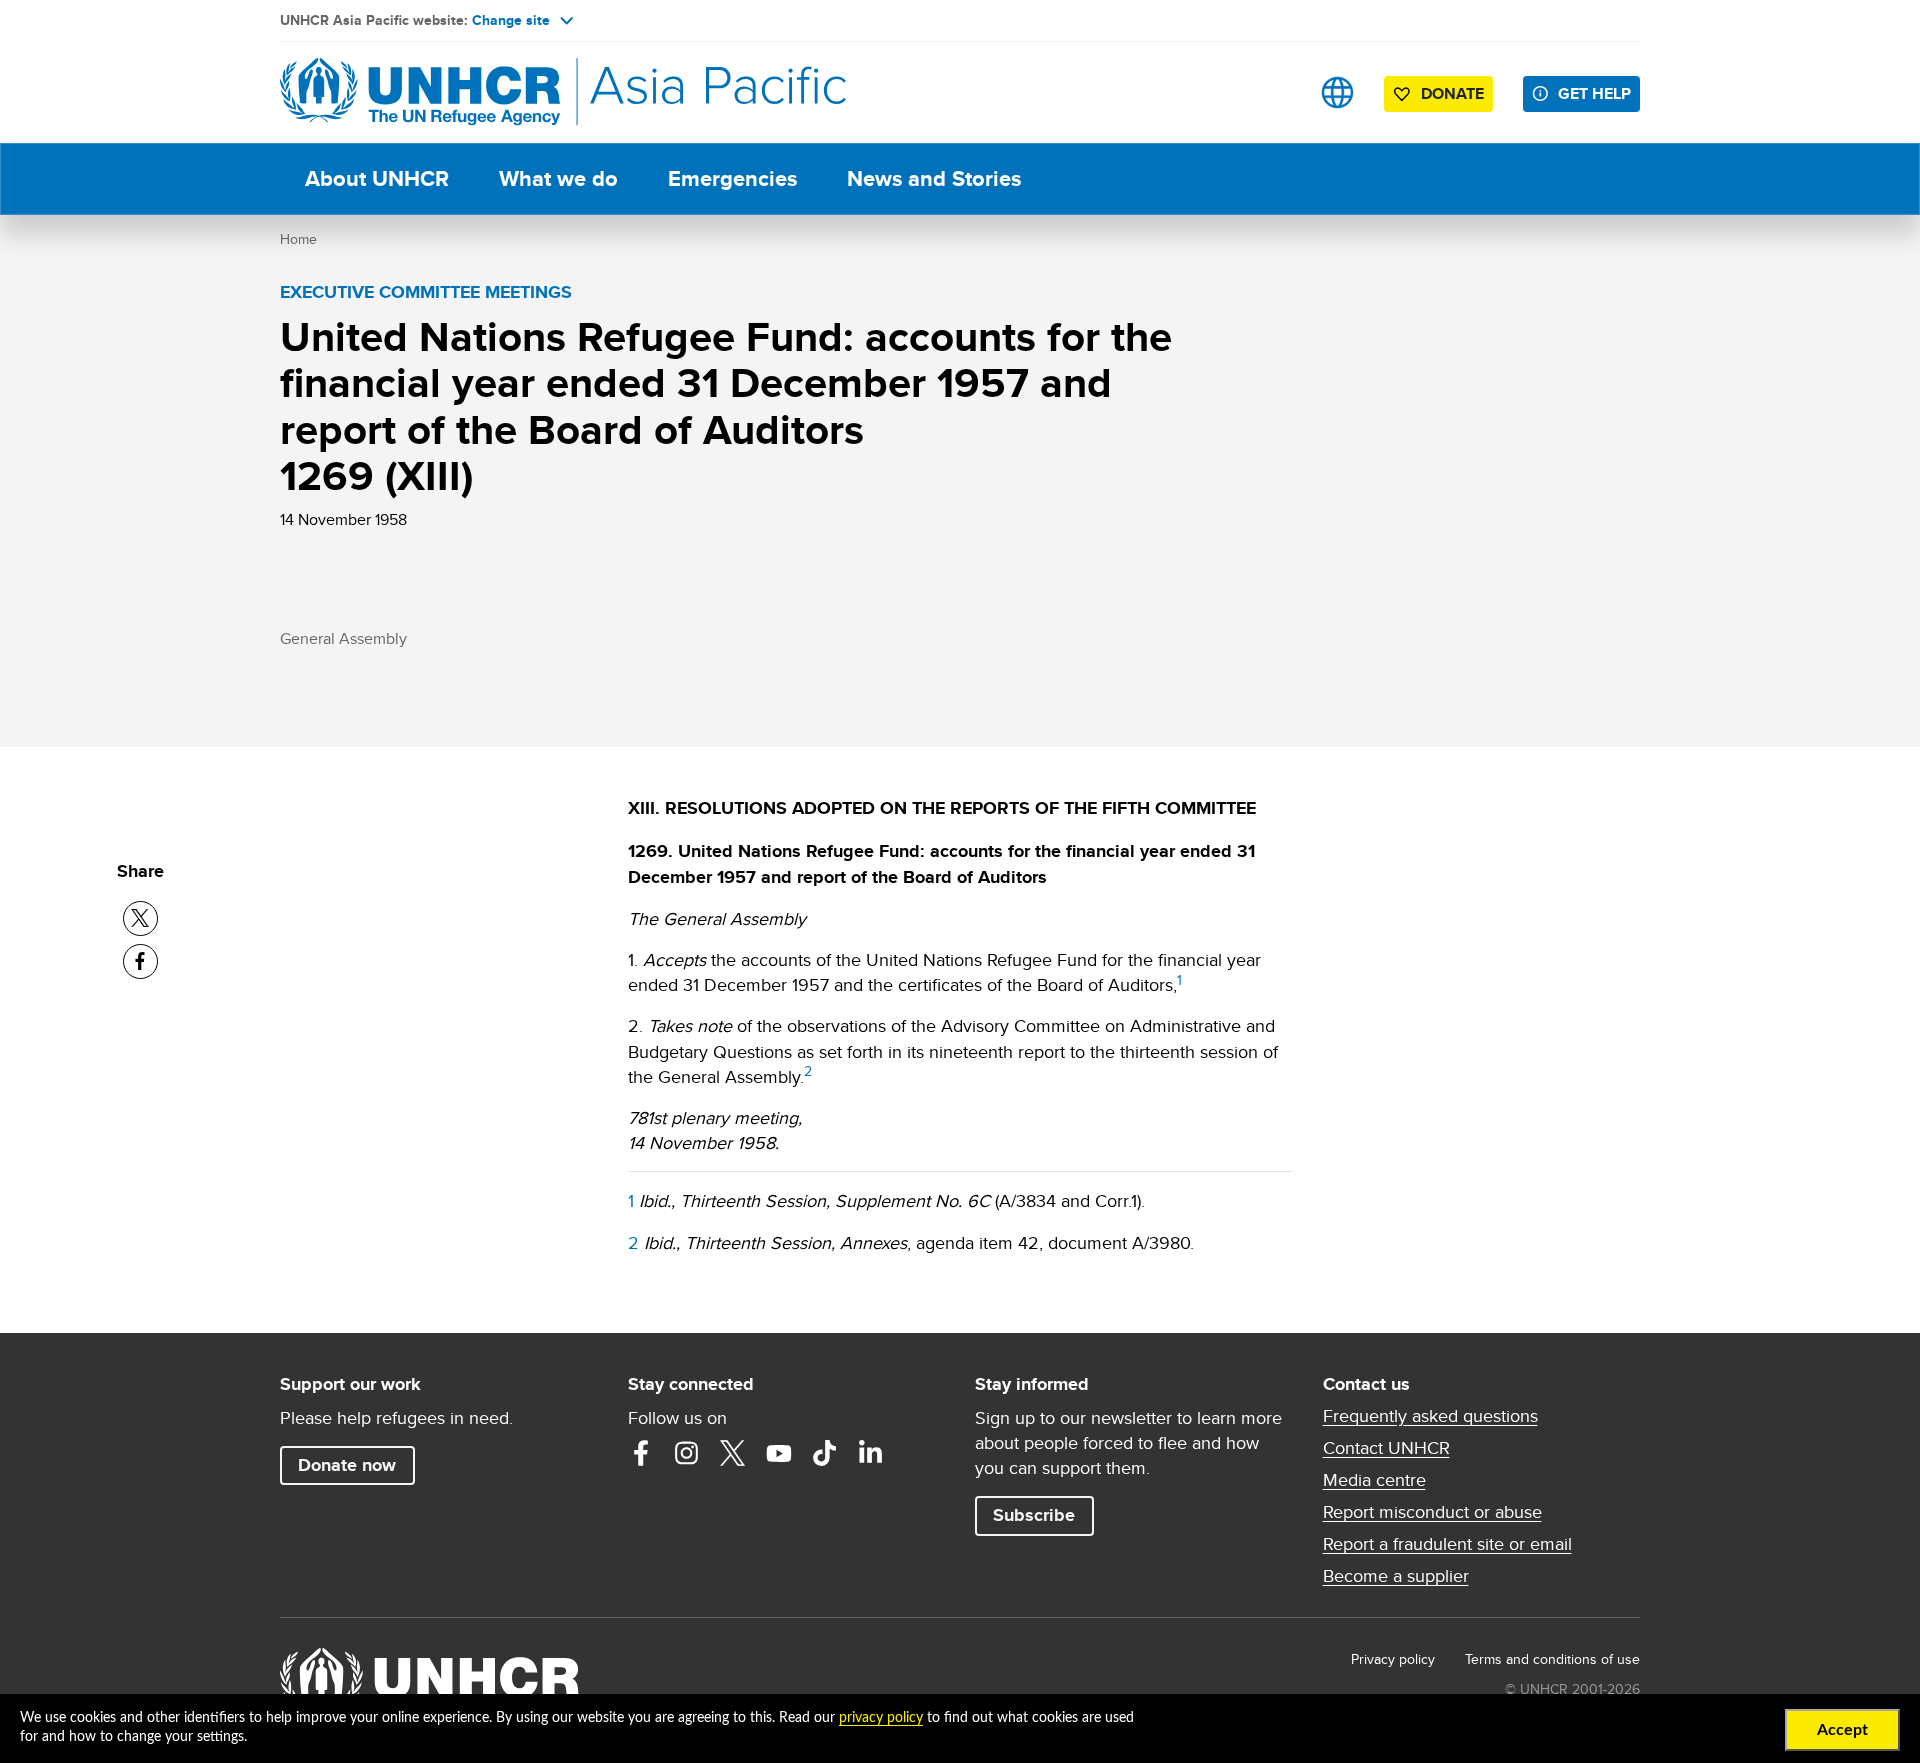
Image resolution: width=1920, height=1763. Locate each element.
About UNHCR (377, 178)
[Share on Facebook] (140, 961)
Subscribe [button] (1034, 1515)
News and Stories (934, 178)
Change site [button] (511, 20)
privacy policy (881, 1718)
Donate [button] (1452, 93)
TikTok (825, 1453)
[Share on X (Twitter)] (140, 918)
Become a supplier (1396, 1576)
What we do (558, 178)
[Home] (420, 92)
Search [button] (1274, 92)
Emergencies (732, 178)
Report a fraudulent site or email (1447, 1544)
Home (298, 239)
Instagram (687, 1453)
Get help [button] (1594, 93)
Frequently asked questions (1430, 1416)
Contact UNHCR (1386, 1448)
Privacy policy (1393, 1659)
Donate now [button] (347, 1465)
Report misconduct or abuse (1432, 1512)
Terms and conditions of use (1552, 1659)
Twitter (733, 1453)
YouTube (779, 1453)
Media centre (1374, 1480)
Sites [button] (1337, 92)
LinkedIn (871, 1453)
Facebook (641, 1453)
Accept (1842, 1730)
